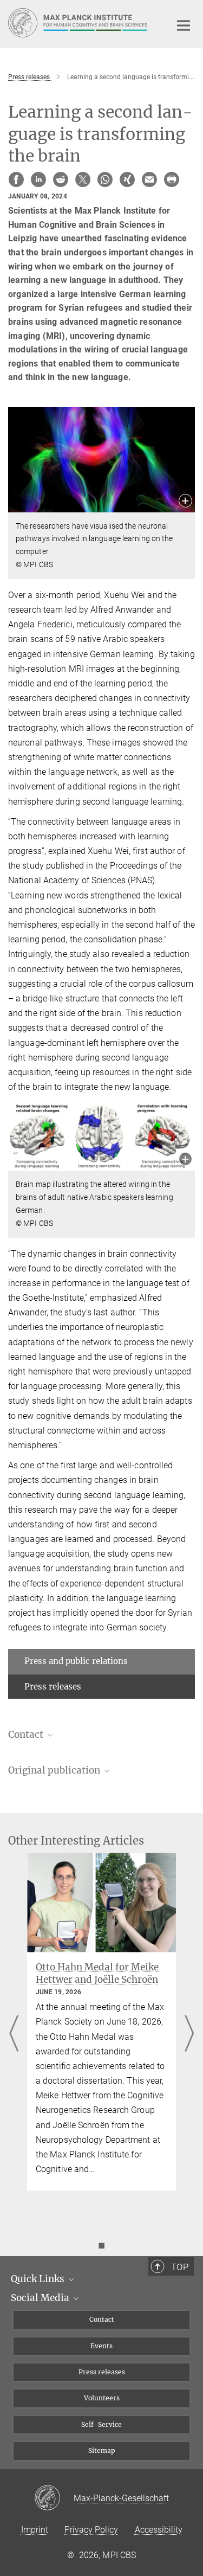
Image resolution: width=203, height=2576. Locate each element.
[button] (185, 502)
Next (189, 2034)
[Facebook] (16, 179)
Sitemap (102, 2450)
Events (101, 2346)
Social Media (41, 2298)
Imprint (35, 2530)
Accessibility (159, 2530)
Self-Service (101, 2424)
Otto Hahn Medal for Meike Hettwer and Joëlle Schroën (97, 1973)
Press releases (53, 1687)
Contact (102, 2319)
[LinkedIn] (38, 179)
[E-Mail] (149, 179)
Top (180, 2267)
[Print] (172, 179)
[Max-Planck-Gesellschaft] (54, 2498)
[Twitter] (83, 179)
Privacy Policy (91, 2530)
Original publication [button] (55, 1770)
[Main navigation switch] (184, 25)
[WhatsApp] (105, 179)
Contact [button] (27, 1735)
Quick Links (39, 2279)
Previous (14, 2034)
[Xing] (127, 179)
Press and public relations (76, 1661)
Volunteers (102, 2398)
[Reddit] (61, 179)
